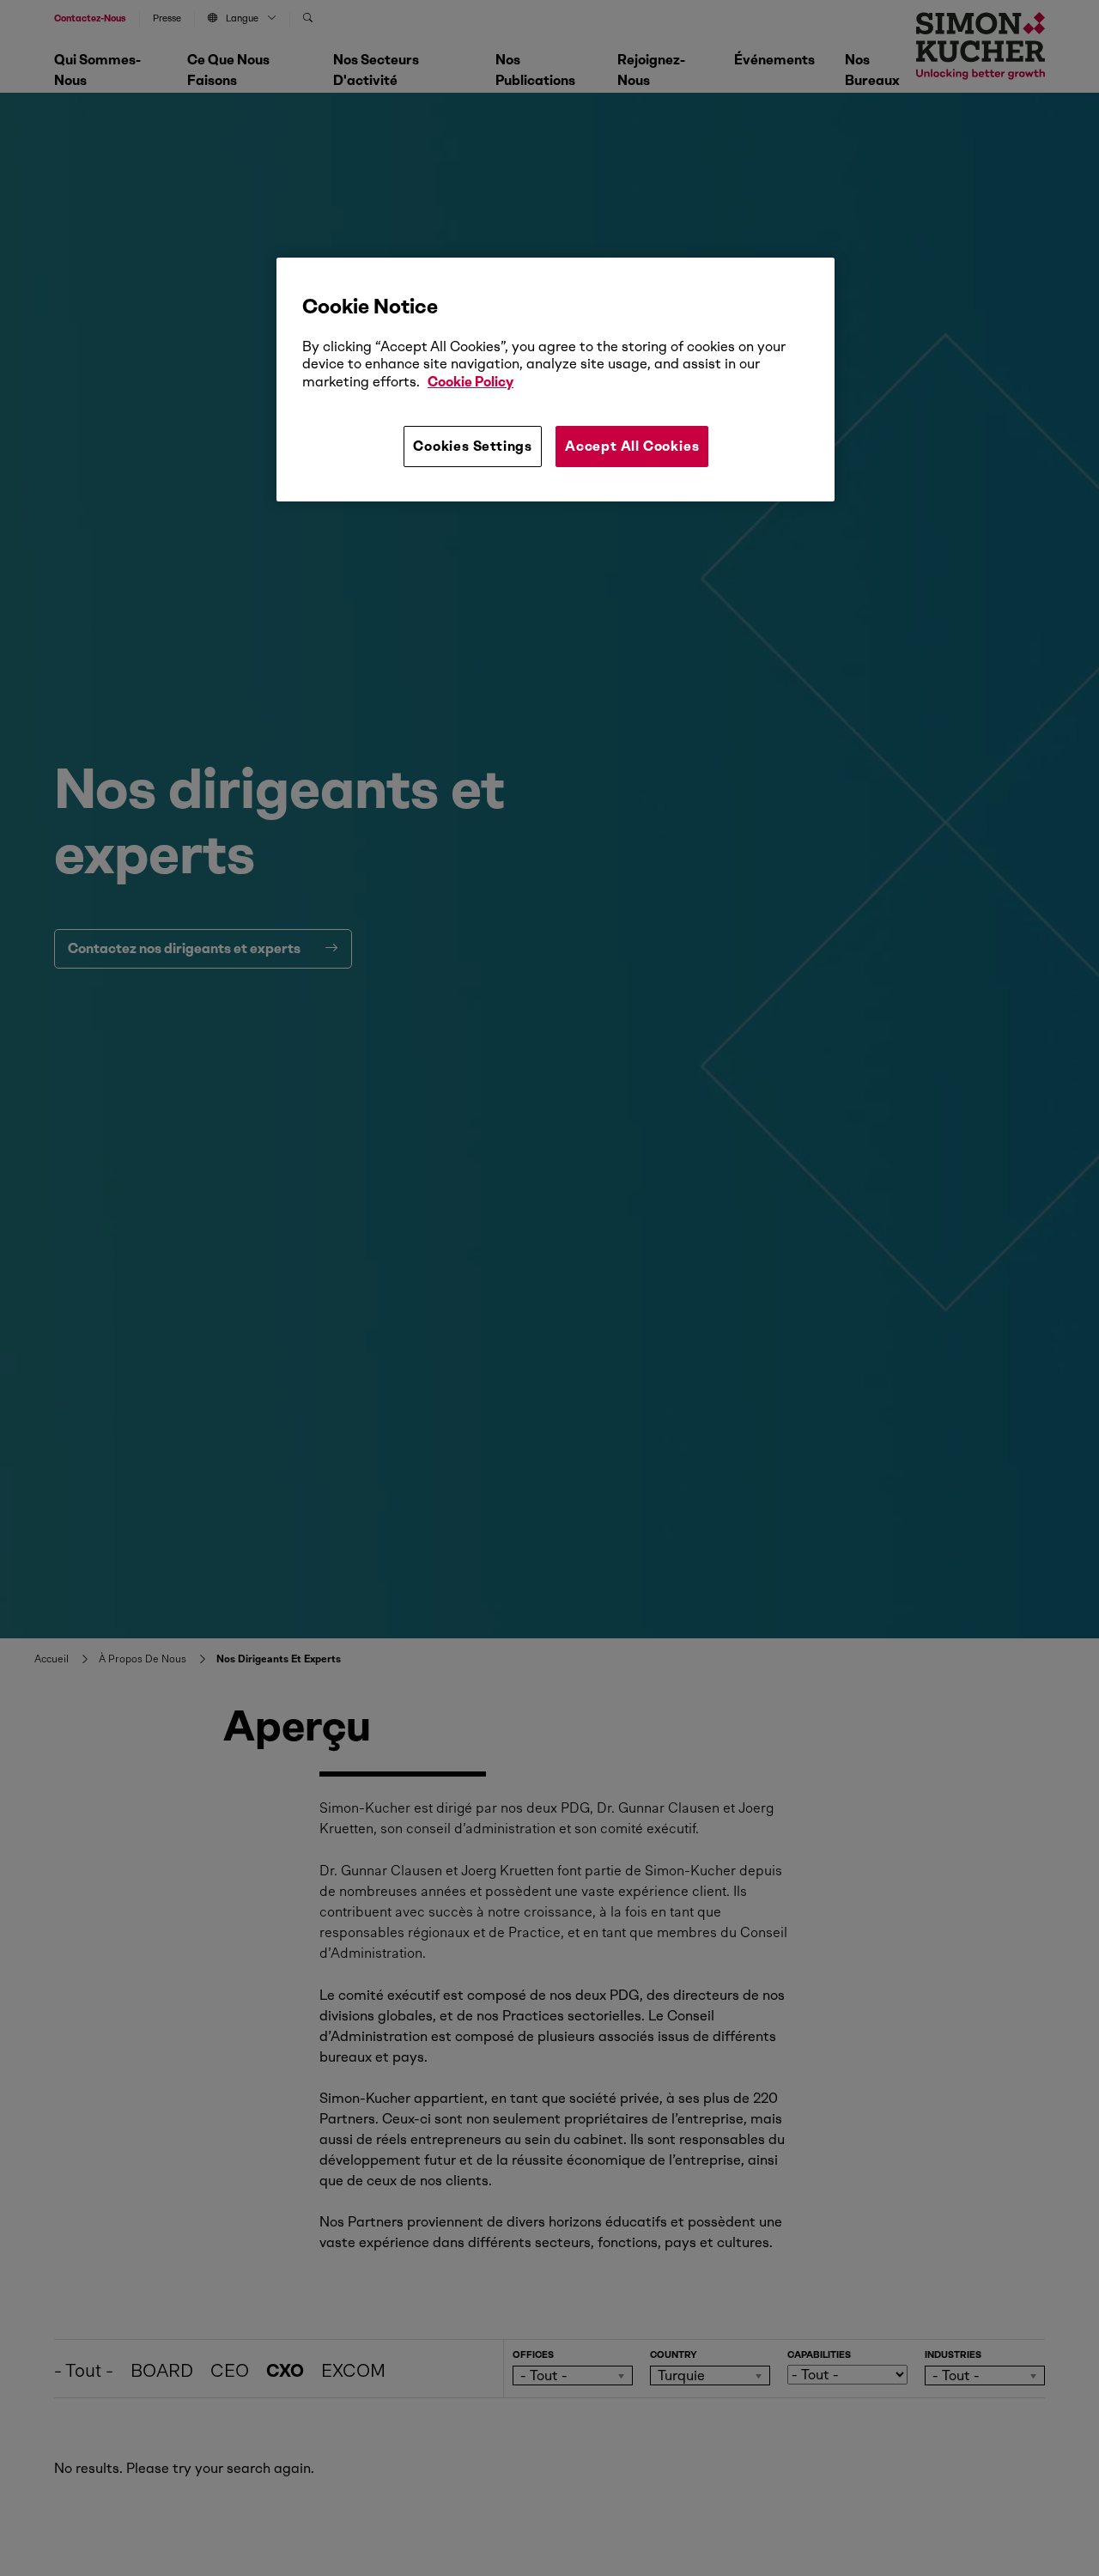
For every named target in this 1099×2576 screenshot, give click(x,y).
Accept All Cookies (632, 446)
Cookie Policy (471, 382)
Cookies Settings (473, 446)
